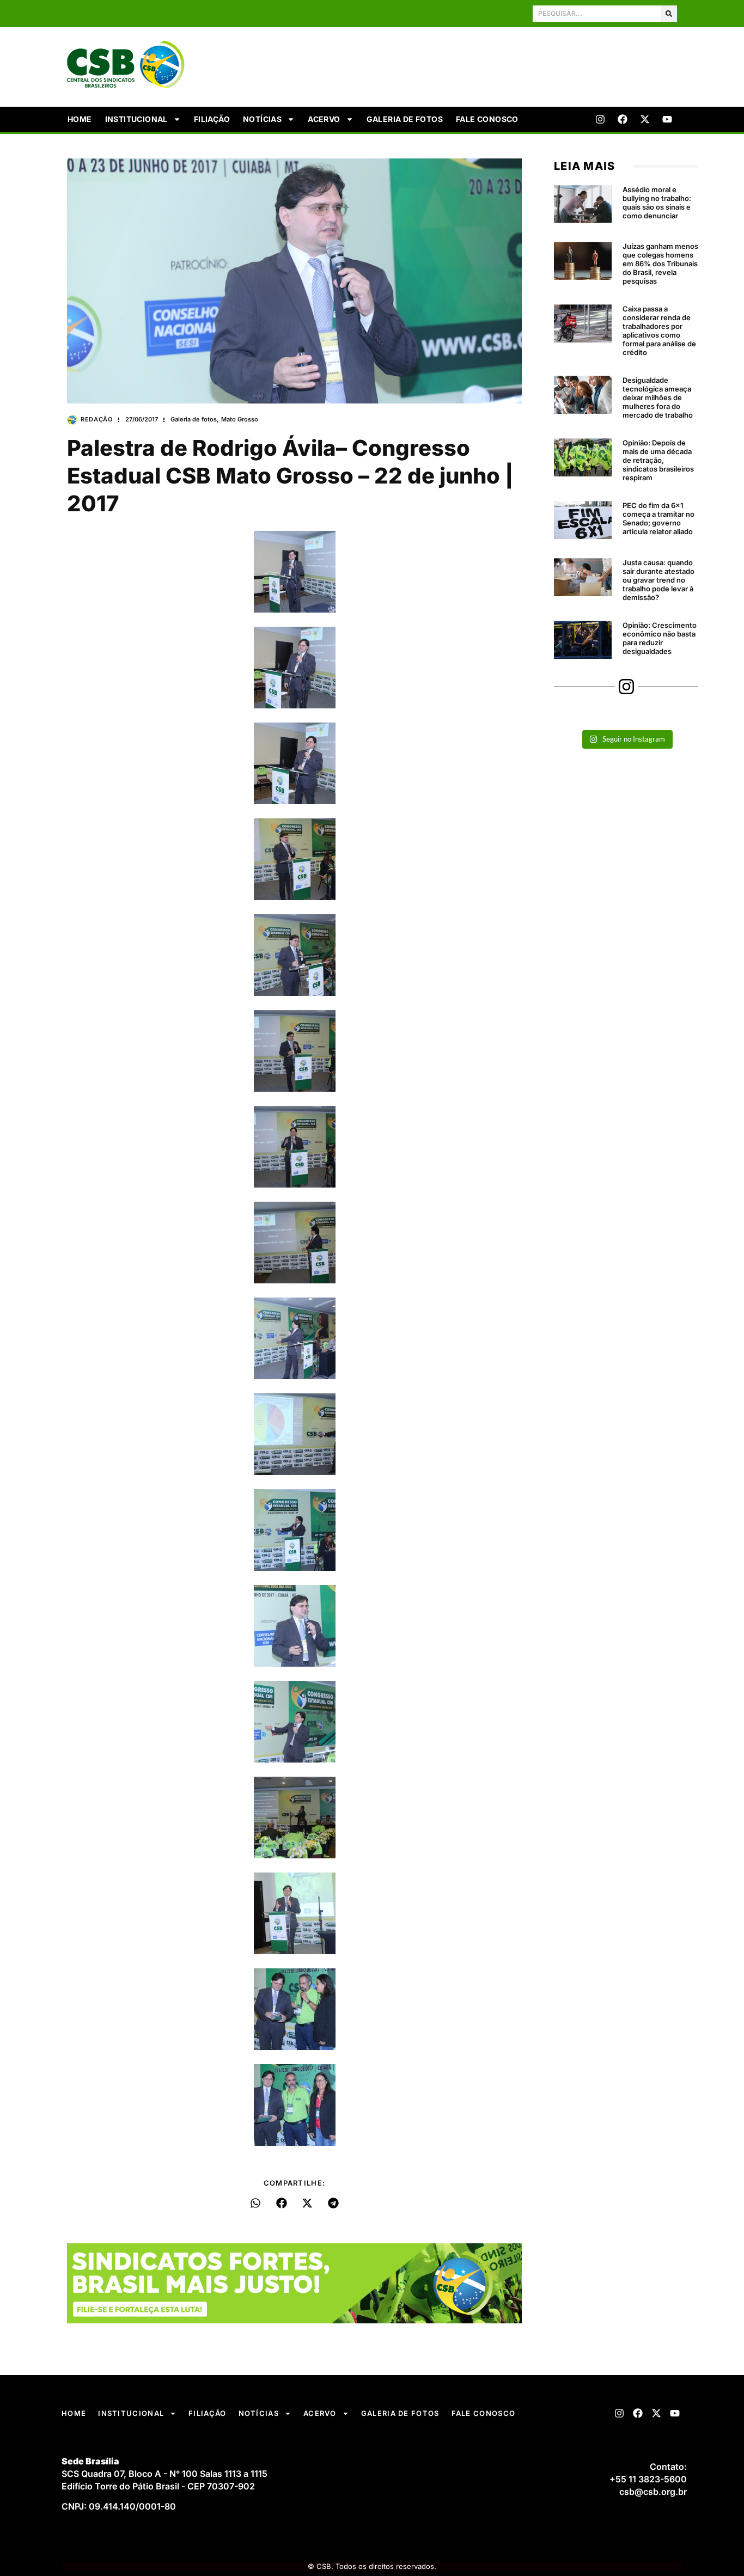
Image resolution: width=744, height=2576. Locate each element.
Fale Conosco (487, 119)
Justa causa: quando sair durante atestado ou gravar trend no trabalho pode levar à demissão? (658, 580)
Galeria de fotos (405, 119)
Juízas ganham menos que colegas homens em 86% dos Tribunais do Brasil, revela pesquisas (660, 264)
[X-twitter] (645, 119)
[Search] (669, 14)
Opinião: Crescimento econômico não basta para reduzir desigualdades (660, 638)
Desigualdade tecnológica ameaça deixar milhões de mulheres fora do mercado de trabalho (658, 397)
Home (80, 119)
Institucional (136, 119)
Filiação (212, 119)
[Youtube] (667, 119)
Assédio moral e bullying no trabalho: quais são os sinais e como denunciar (657, 203)
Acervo (324, 119)
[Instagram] (600, 119)
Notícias (262, 119)
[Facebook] (623, 119)
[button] (256, 2203)
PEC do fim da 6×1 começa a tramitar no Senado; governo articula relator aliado (658, 518)
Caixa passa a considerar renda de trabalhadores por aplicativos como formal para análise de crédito (659, 331)
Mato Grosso (240, 419)
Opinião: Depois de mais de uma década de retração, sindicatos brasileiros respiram (658, 460)
